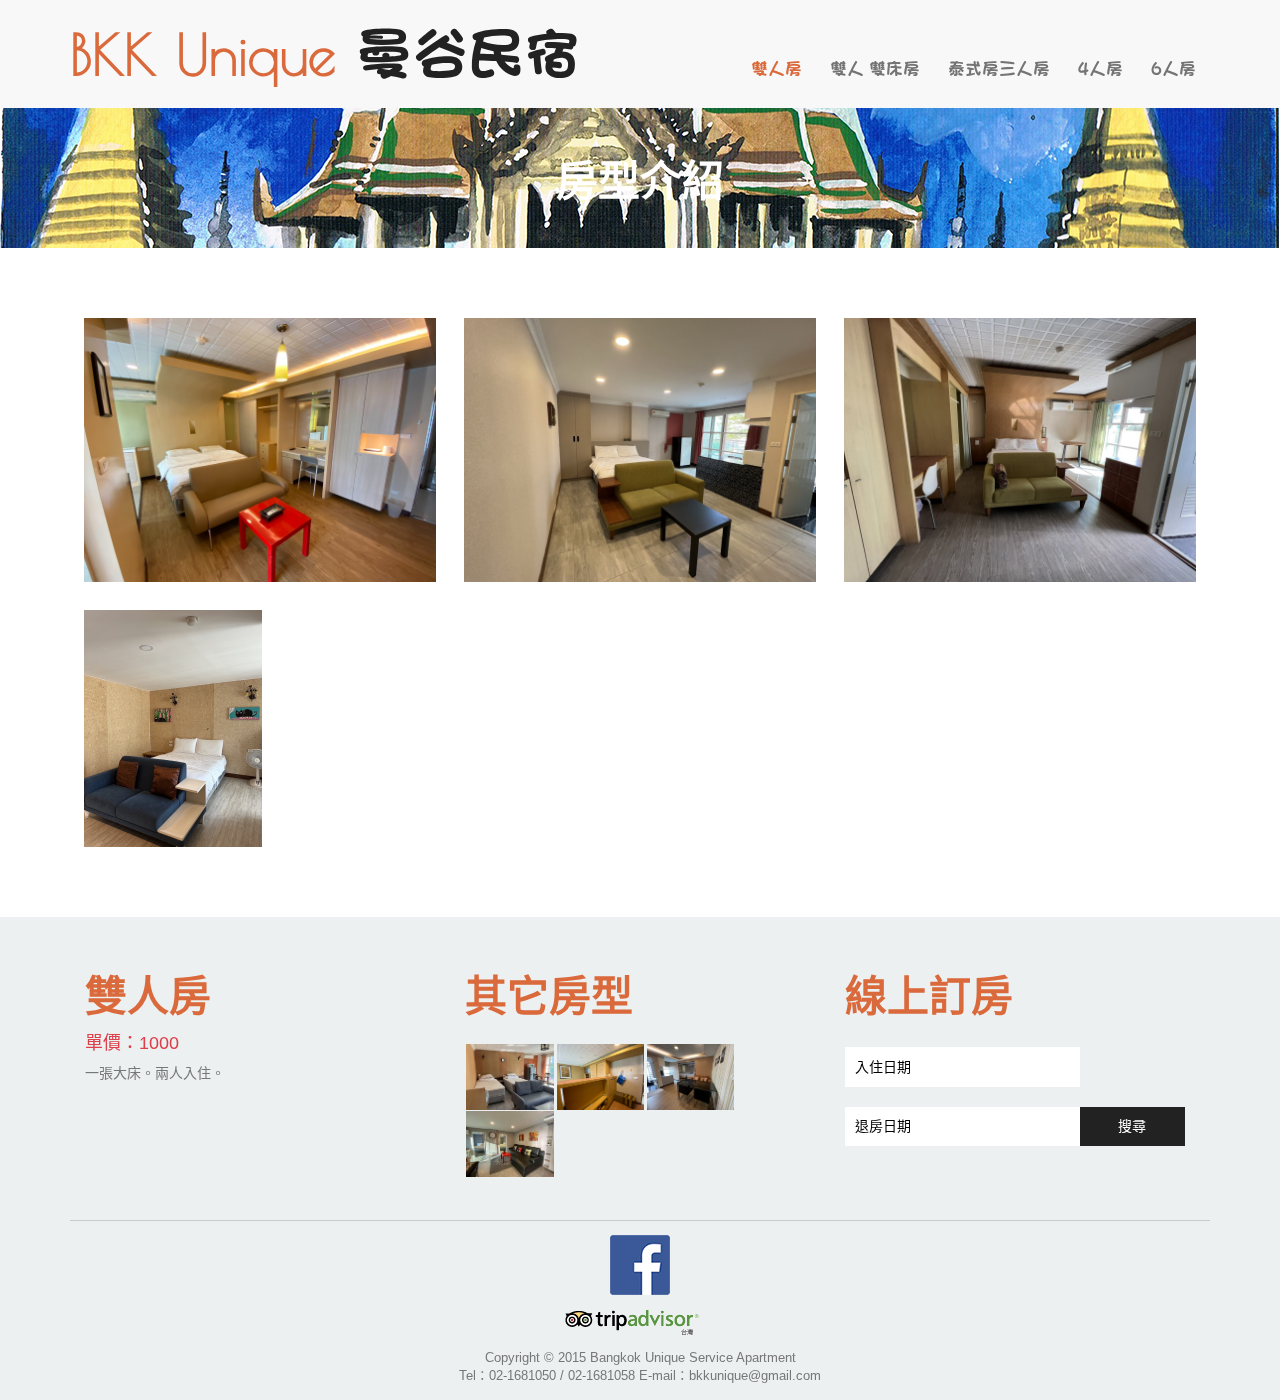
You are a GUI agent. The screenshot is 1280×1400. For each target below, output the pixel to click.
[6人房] (510, 1143)
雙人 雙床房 (875, 68)
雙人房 (776, 68)
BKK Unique (325, 54)
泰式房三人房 (999, 68)
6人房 (1173, 68)
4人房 (1100, 68)
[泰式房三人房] (601, 1076)
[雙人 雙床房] (510, 1076)
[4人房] (691, 1076)
